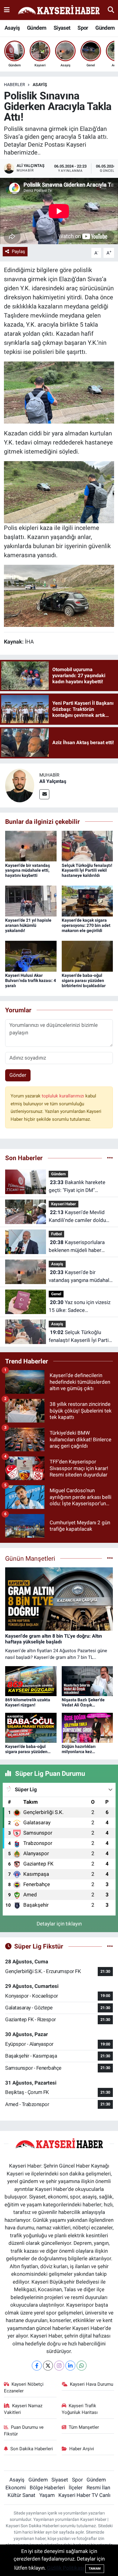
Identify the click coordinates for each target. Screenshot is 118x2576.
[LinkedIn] (70, 2366)
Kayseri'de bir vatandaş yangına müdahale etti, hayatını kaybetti (28, 870)
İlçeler (76, 2488)
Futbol (56, 1234)
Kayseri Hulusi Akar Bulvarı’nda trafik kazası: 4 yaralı (31, 980)
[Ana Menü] (7, 10)
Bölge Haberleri (47, 2488)
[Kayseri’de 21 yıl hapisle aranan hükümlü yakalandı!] (31, 901)
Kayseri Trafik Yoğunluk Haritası (80, 2409)
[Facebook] (37, 2366)
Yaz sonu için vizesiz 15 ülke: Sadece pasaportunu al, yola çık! (80, 1307)
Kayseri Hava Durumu (92, 2384)
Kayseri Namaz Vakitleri (23, 2409)
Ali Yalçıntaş (53, 781)
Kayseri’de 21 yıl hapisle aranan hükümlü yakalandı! (28, 925)
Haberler (15, 85)
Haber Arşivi (82, 2449)
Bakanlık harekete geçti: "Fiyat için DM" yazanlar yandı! (77, 1187)
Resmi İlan (98, 2488)
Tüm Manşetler (84, 2427)
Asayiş (12, 28)
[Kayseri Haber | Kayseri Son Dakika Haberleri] (59, 10)
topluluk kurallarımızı (64, 1096)
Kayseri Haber (64, 1204)
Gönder (18, 1075)
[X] (48, 2366)
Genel (56, 1294)
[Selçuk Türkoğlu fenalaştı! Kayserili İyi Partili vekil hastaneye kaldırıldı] (87, 846)
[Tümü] (110, 1158)
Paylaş (18, 251)
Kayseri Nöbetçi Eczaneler (24, 2388)
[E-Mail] (44, 794)
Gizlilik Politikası (66, 2568)
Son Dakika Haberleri (32, 2449)
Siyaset (62, 28)
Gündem (37, 28)
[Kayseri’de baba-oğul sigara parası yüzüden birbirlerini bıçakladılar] (87, 956)
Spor (83, 28)
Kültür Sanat (21, 2495)
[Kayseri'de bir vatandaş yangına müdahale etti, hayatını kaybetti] (31, 846)
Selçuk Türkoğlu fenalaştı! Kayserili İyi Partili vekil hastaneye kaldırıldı (87, 870)
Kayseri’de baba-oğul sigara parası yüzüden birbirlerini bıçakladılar (84, 980)
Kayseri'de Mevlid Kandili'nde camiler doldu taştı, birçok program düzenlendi (77, 1217)
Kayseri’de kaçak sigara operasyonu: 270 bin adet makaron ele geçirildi (86, 925)
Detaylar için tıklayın (59, 1924)
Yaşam (47, 2495)
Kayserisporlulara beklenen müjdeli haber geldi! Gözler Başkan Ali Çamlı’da (77, 1247)
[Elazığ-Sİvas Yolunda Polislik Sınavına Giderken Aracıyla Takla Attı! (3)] (59, 392)
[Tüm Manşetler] (110, 1558)
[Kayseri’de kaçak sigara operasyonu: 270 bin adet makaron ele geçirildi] (87, 901)
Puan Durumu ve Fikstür (24, 2431)
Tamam (95, 2569)
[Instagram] (59, 2366)
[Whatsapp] (82, 2366)
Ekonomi (16, 2488)
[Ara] (111, 10)
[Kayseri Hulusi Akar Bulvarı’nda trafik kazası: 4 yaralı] (31, 956)
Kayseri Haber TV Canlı (84, 2495)
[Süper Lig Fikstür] (110, 1946)
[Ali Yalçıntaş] (20, 785)
